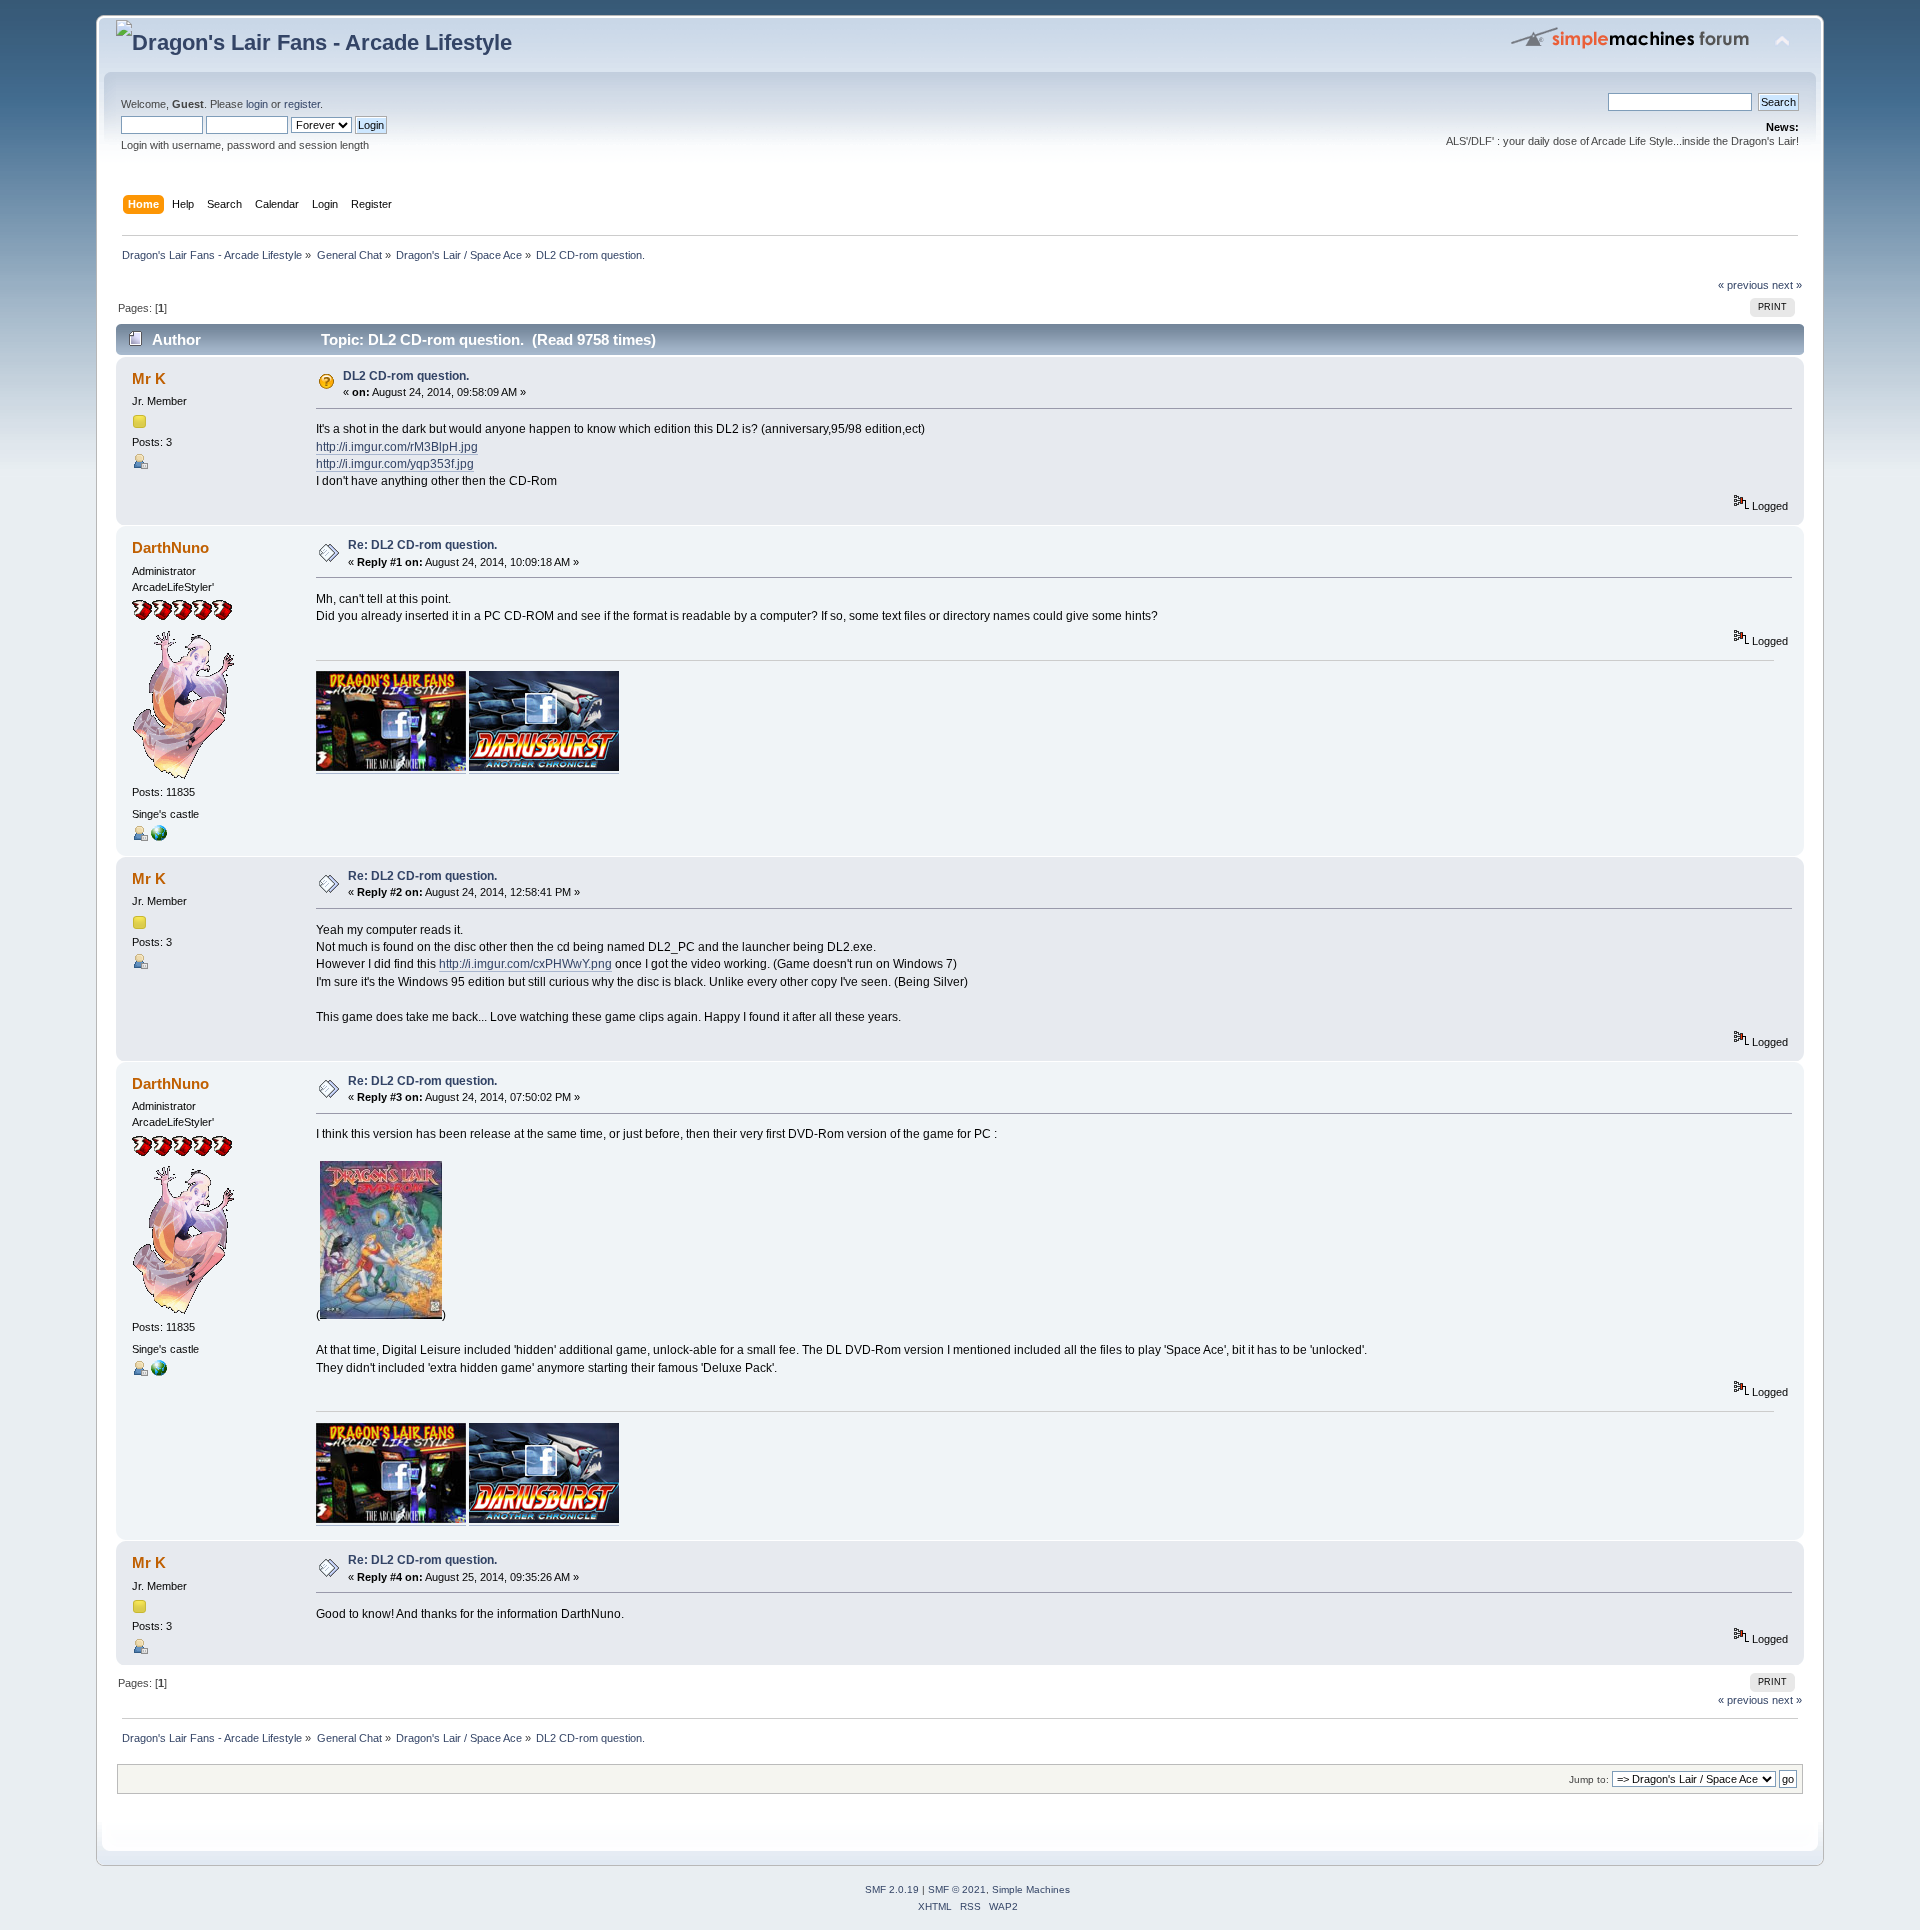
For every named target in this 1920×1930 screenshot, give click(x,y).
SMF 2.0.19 (892, 1889)
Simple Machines (1031, 1889)
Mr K (149, 378)
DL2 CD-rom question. (406, 376)
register (302, 104)
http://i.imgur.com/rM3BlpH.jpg (397, 447)
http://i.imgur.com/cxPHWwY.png (525, 964)
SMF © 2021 (957, 1889)
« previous (1743, 285)
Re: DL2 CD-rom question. (422, 545)
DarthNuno (170, 547)
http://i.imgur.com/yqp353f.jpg (395, 464)
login (257, 104)
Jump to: (1589, 1779)
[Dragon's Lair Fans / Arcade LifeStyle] (159, 837)
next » (1787, 285)
